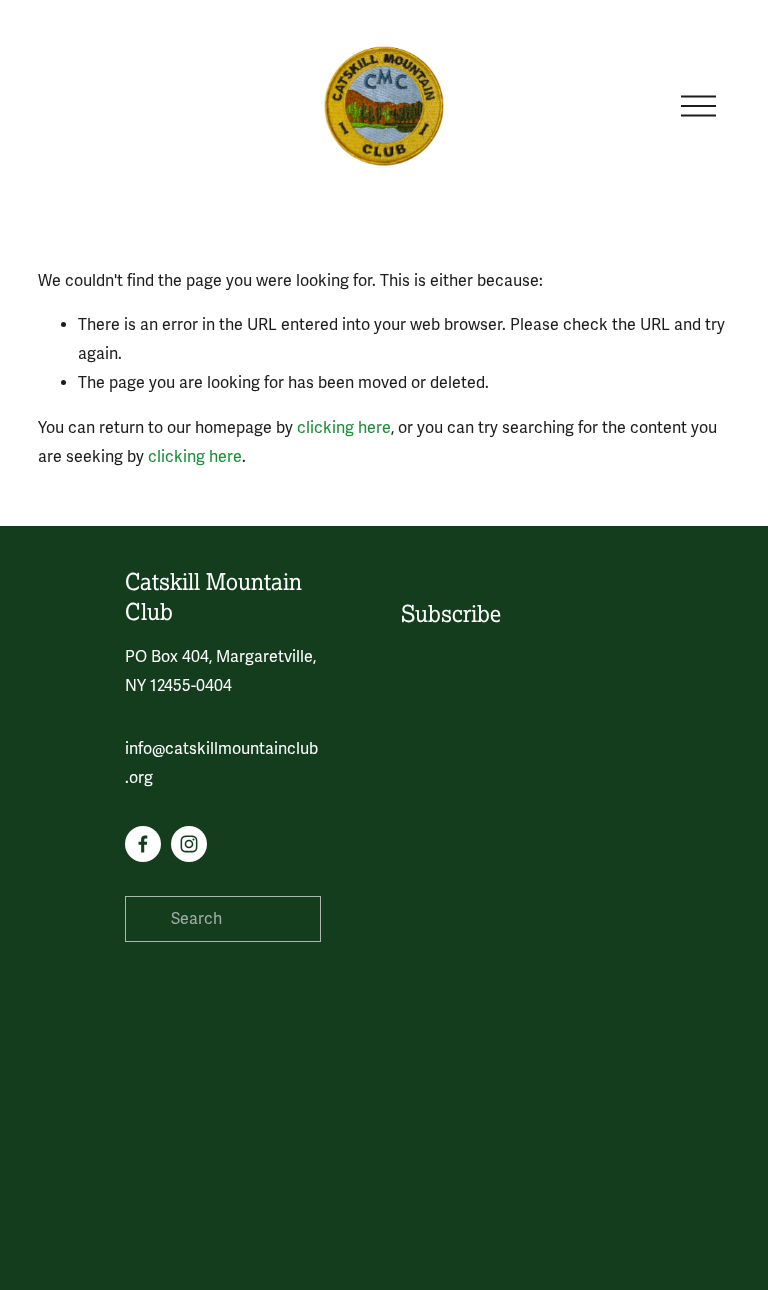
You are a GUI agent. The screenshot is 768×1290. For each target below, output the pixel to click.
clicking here (344, 428)
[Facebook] (143, 844)
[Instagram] (189, 844)
